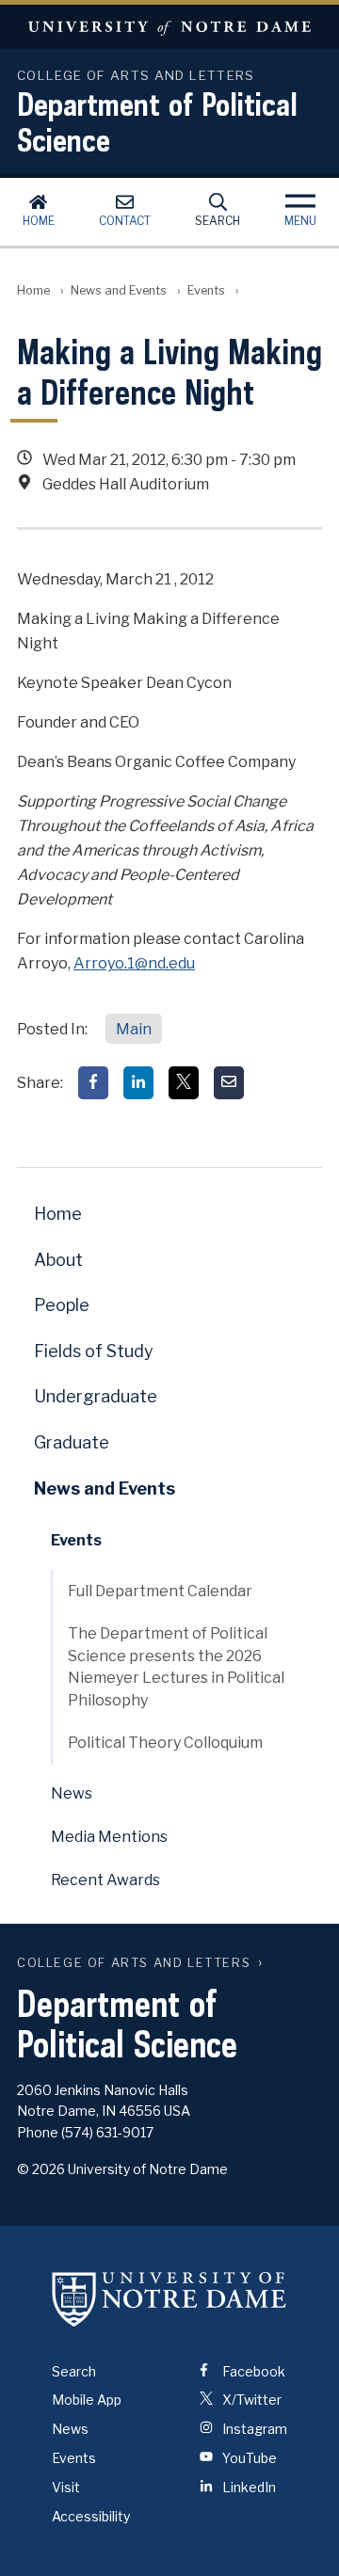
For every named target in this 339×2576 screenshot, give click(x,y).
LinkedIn (248, 2487)
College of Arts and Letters (134, 1963)
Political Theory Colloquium (165, 1743)
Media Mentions (109, 1837)
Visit (66, 2487)
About (58, 1260)
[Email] (229, 1083)
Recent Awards (105, 1880)
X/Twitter (250, 2400)
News (72, 1793)
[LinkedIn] (138, 1083)
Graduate (72, 1442)
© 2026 (41, 2169)
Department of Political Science (157, 121)
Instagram (253, 2429)
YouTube (248, 2458)
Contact (125, 221)
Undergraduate (96, 1396)
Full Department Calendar (160, 1591)
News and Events (119, 290)
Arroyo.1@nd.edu (134, 963)
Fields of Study (94, 1351)
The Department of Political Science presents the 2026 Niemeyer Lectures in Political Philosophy (176, 1666)
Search (218, 221)
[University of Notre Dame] (169, 2299)
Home (39, 221)
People (62, 1305)
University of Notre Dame (169, 27)
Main (134, 1029)
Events (206, 290)
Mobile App (87, 2400)
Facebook (252, 2371)
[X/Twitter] (184, 1083)
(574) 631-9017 (107, 2132)
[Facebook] (93, 1083)
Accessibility (91, 2516)
